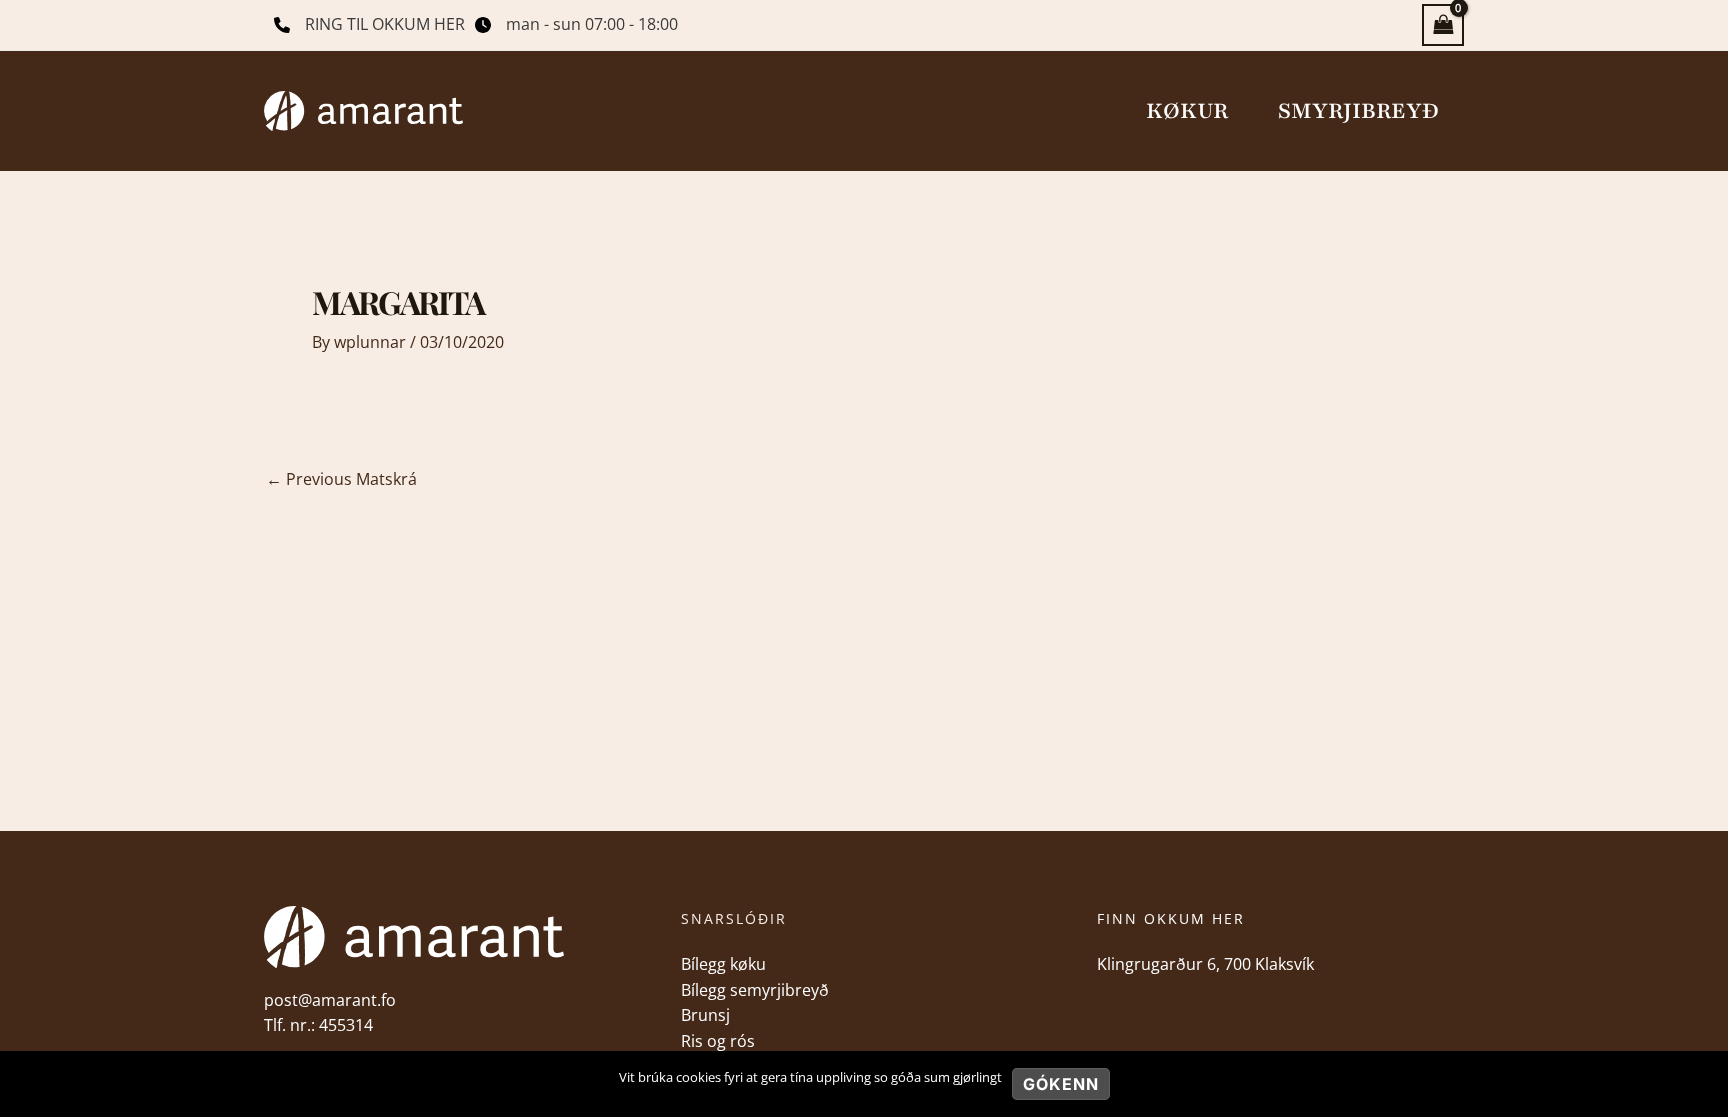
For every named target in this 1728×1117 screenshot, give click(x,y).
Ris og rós (718, 1041)
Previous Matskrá (341, 479)
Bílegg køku (723, 964)
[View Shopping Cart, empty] (1443, 24)
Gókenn (1061, 1084)
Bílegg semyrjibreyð (755, 990)
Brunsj (705, 1015)
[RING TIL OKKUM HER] (369, 25)
